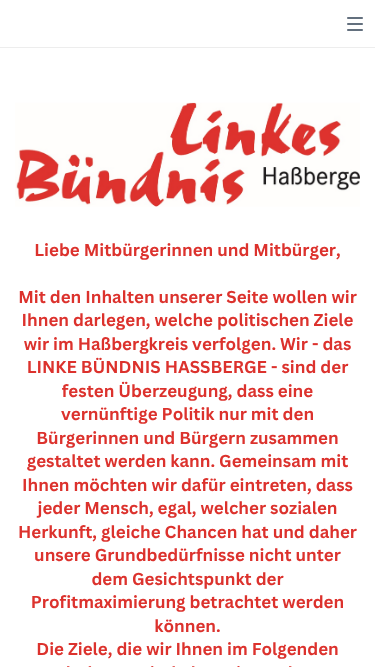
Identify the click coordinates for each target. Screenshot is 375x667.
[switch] (355, 24)
